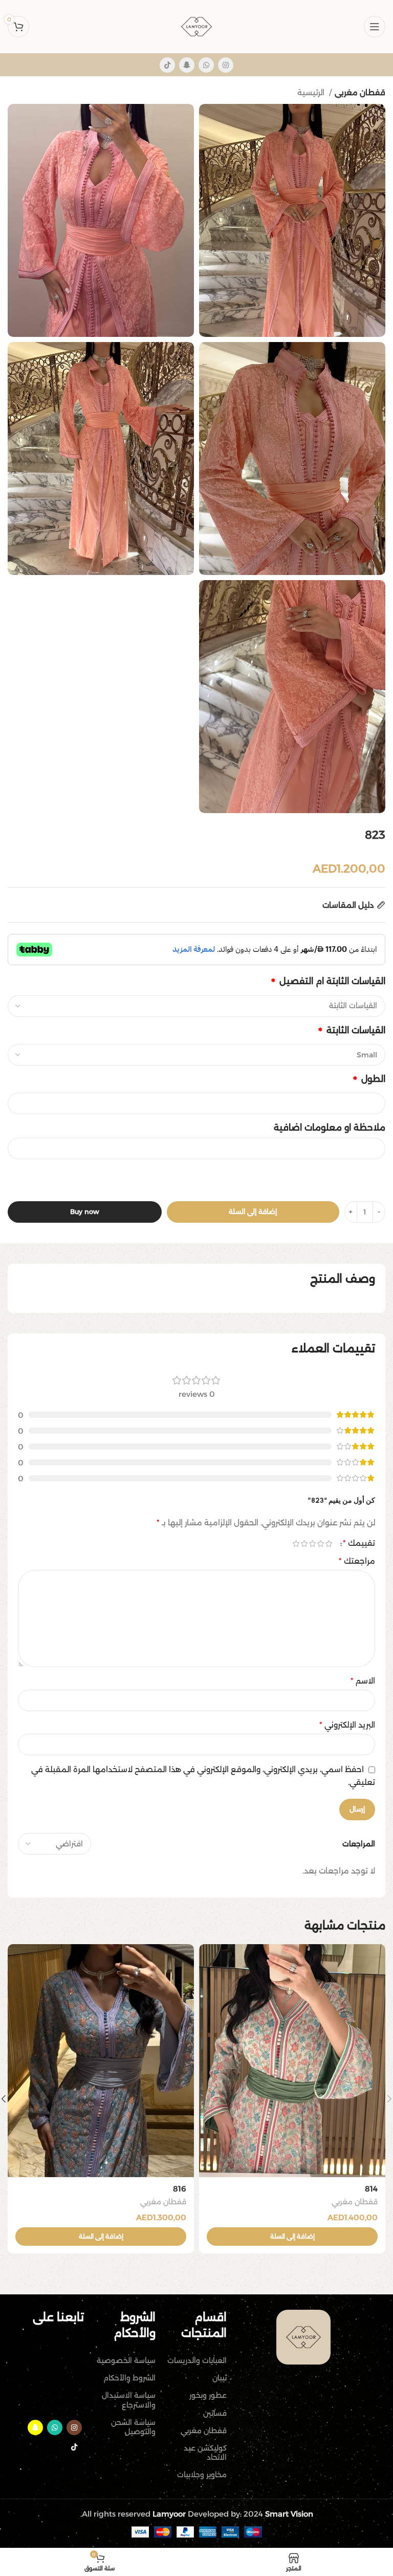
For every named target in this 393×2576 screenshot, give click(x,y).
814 (371, 2189)
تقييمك (359, 1543)
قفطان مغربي (360, 92)
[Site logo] (196, 26)
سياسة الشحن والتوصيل (133, 2427)
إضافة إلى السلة (253, 1211)
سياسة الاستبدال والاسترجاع (128, 2400)
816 (180, 2189)
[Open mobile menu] (375, 27)
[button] (292, 2237)
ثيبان (220, 2378)
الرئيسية (312, 92)
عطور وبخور (208, 2395)
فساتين (215, 2413)
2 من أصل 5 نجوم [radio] (320, 1544)
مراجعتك (357, 1561)
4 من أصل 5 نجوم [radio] (304, 1544)
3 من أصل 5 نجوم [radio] (312, 1544)
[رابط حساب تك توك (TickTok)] (167, 65)
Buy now (85, 1211)
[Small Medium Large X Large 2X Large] (196, 1055)
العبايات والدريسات (197, 2360)
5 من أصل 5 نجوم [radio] (296, 1544)
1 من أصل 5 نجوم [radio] (329, 1544)
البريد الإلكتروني (347, 1725)
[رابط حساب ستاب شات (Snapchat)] (187, 65)
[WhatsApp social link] (206, 65)
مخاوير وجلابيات (202, 2475)
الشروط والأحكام (129, 2378)
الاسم (363, 1681)
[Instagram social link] (226, 65)
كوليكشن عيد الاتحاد (205, 2453)
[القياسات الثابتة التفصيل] (196, 1006)
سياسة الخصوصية (126, 2360)
